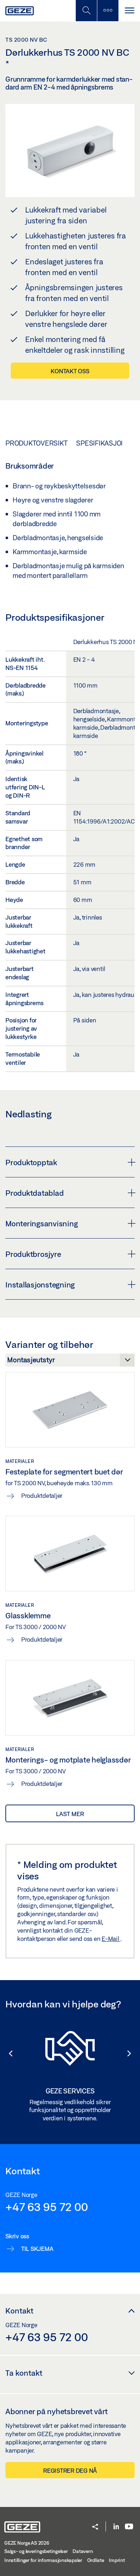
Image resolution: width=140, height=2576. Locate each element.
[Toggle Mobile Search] (86, 11)
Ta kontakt (24, 2373)
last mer (70, 1814)
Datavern (83, 2551)
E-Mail (111, 1939)
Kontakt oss (70, 371)
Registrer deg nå (70, 2470)
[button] (7, 2053)
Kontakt (19, 2311)
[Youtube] (129, 2527)
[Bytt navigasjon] (129, 11)
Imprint (117, 2560)
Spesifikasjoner (105, 443)
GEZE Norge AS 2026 (27, 2543)
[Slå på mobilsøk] (108, 11)
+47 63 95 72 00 (46, 2207)
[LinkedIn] (116, 2527)
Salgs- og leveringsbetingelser (36, 2551)
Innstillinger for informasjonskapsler (43, 2560)
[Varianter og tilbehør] (70, 1362)
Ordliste (96, 2560)
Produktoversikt (36, 443)
